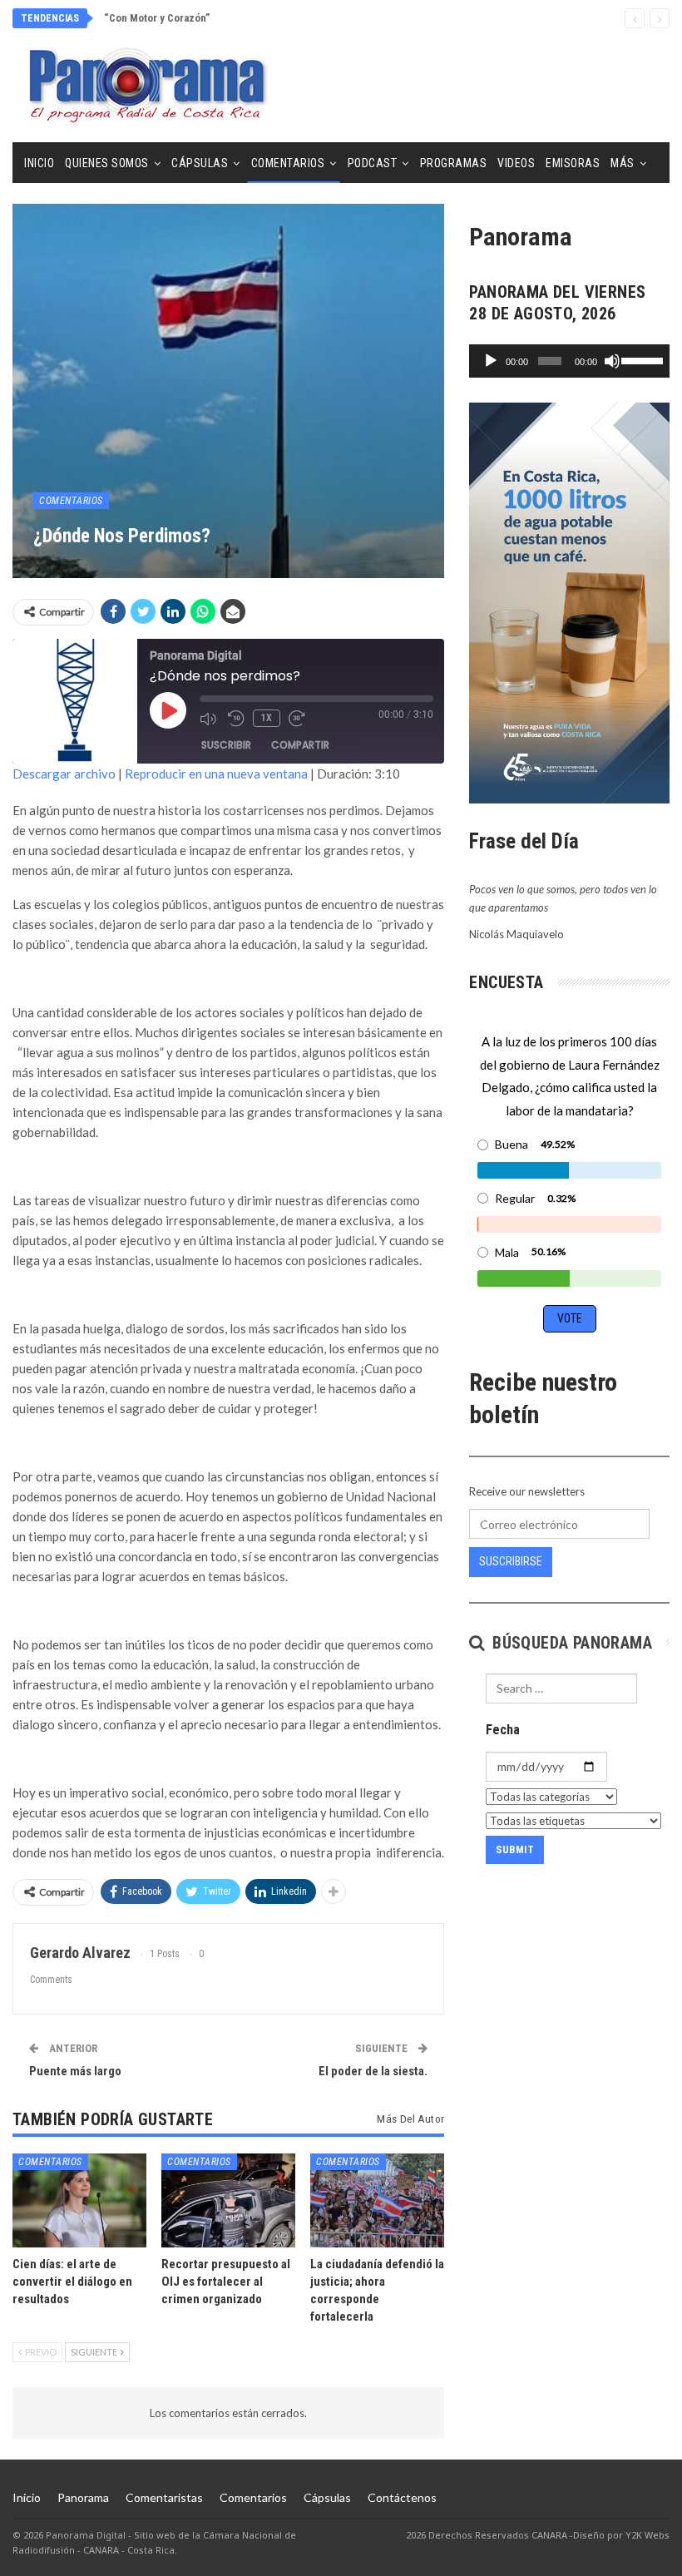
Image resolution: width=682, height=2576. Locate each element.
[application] (569, 361)
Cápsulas (200, 163)
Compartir (300, 745)
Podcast (373, 163)
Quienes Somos (107, 163)
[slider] (641, 359)
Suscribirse (511, 1561)
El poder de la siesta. (373, 2071)
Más (623, 163)
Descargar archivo (64, 774)
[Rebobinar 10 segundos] (236, 719)
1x (267, 718)
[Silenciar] (612, 361)
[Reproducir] (491, 361)
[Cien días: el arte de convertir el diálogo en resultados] (79, 2200)
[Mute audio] (210, 719)
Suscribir (226, 745)
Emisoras (573, 163)
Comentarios (288, 163)
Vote (570, 1318)
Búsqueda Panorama (570, 1643)
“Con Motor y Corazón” (157, 18)
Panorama (83, 2497)
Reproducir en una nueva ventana (216, 774)
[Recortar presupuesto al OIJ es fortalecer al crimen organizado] (228, 2200)
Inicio (39, 163)
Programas (454, 163)
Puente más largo (75, 2071)
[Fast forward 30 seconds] (299, 719)
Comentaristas (164, 2497)
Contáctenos (402, 2497)
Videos (516, 163)
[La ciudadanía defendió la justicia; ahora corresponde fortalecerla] (377, 2200)
